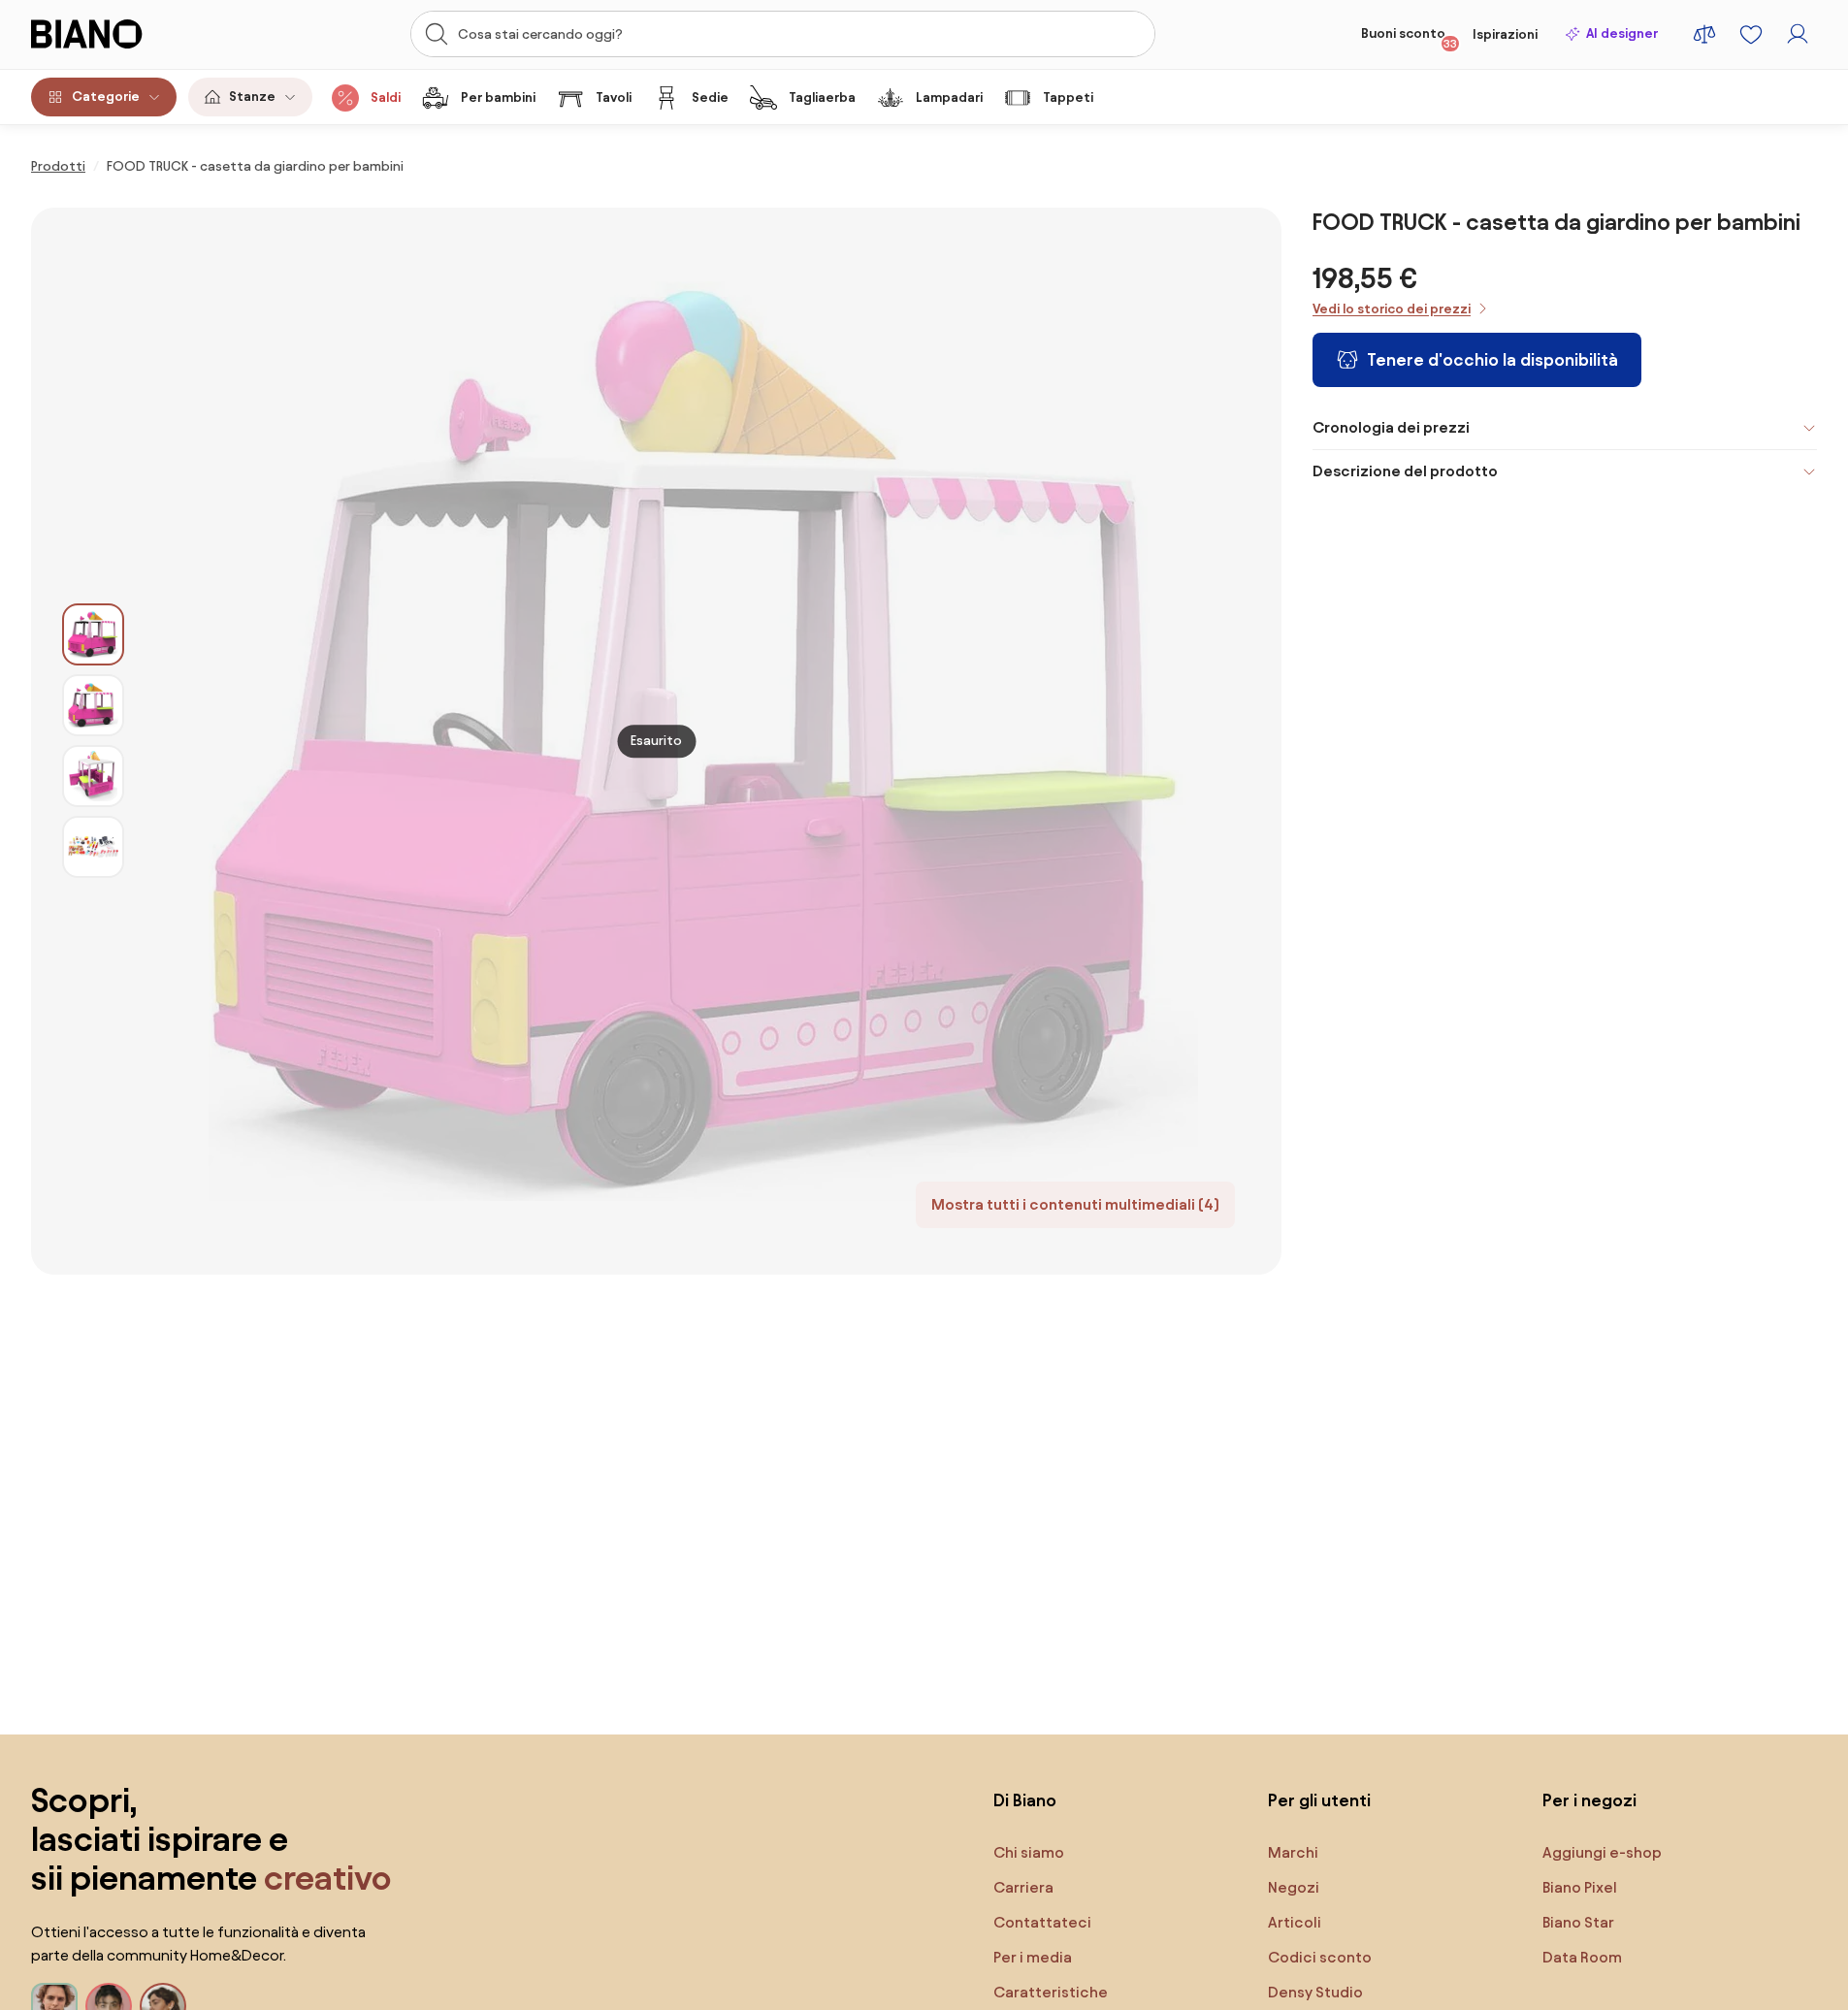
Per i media (1033, 1957)
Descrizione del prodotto (1405, 471)
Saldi (386, 97)
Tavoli (614, 97)
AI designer (1622, 33)
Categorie (106, 97)
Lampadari (949, 97)
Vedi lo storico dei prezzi (1392, 309)
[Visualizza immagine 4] (93, 847)
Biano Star (1578, 1922)
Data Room (1582, 1957)
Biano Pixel (1580, 1887)
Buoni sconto (1409, 38)
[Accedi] (1798, 34)
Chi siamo (1029, 1852)
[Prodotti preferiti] (1751, 34)
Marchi (1293, 1852)
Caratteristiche (1051, 1992)
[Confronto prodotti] (1704, 34)
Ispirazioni (1505, 34)
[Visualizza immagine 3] (93, 776)
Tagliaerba (822, 97)
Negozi (1294, 1887)
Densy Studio (1315, 1992)
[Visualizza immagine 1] (93, 634)
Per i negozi (1589, 1800)
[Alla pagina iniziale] (124, 34)
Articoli (1295, 1922)
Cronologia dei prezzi (1391, 427)
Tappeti (1068, 97)
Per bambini (498, 97)
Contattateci (1042, 1922)
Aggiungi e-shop (1602, 1852)
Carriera (1023, 1887)
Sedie (710, 97)
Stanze (252, 97)
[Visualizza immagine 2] (93, 705)
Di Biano (1025, 1800)
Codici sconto (1320, 1957)
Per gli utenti (1319, 1800)
